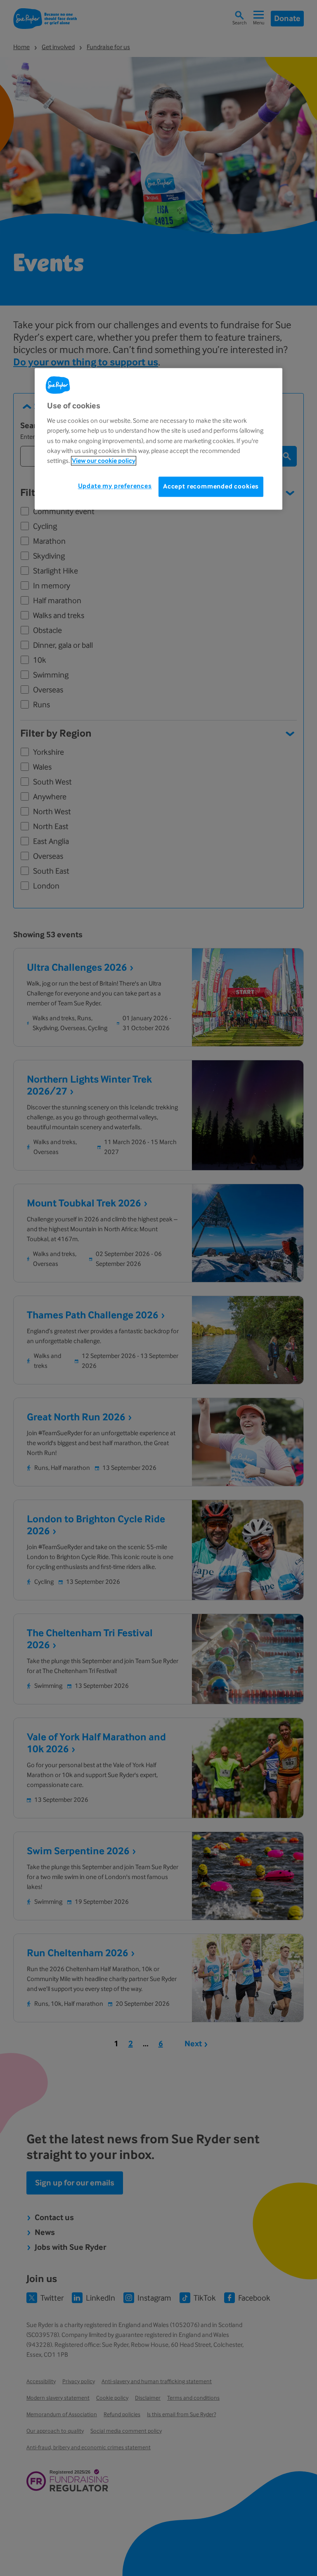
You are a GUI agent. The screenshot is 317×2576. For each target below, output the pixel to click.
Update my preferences (115, 486)
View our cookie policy (104, 461)
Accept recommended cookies (211, 486)
